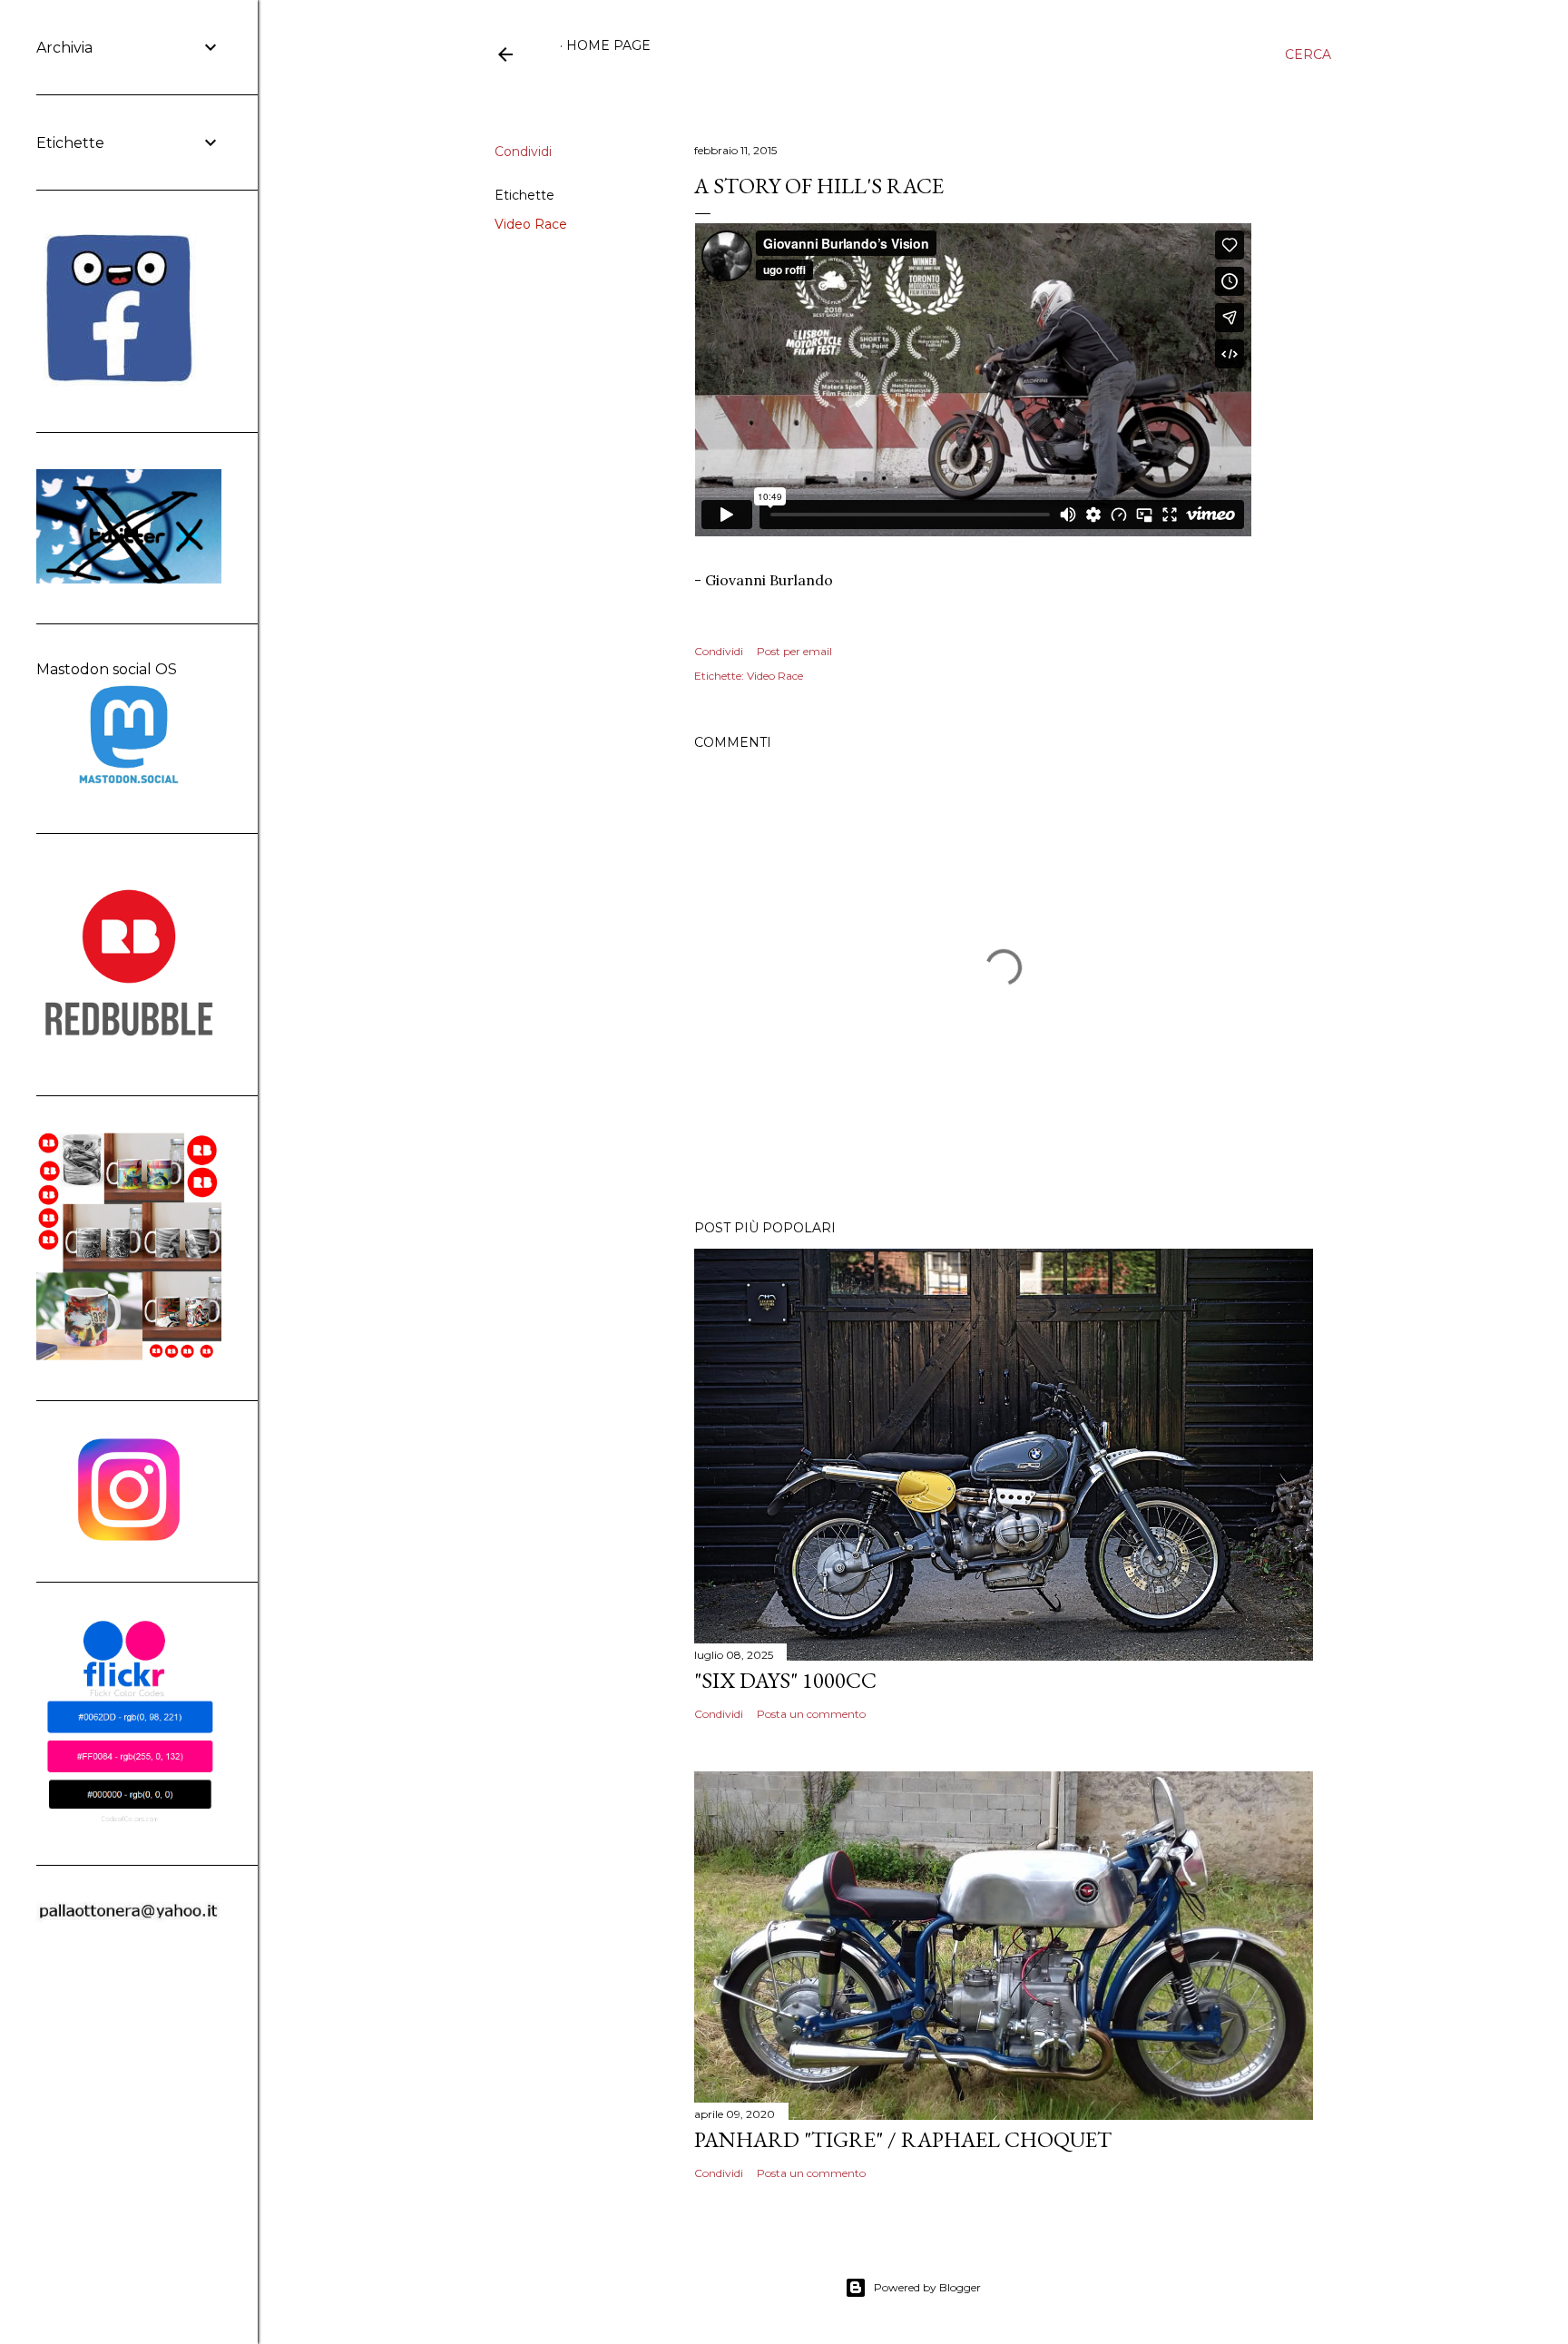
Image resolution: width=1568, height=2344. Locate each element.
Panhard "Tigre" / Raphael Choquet (903, 2139)
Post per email (794, 651)
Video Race (531, 224)
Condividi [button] (523, 152)
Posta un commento (811, 1714)
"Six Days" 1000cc (785, 1680)
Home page (608, 45)
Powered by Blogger (927, 2287)
